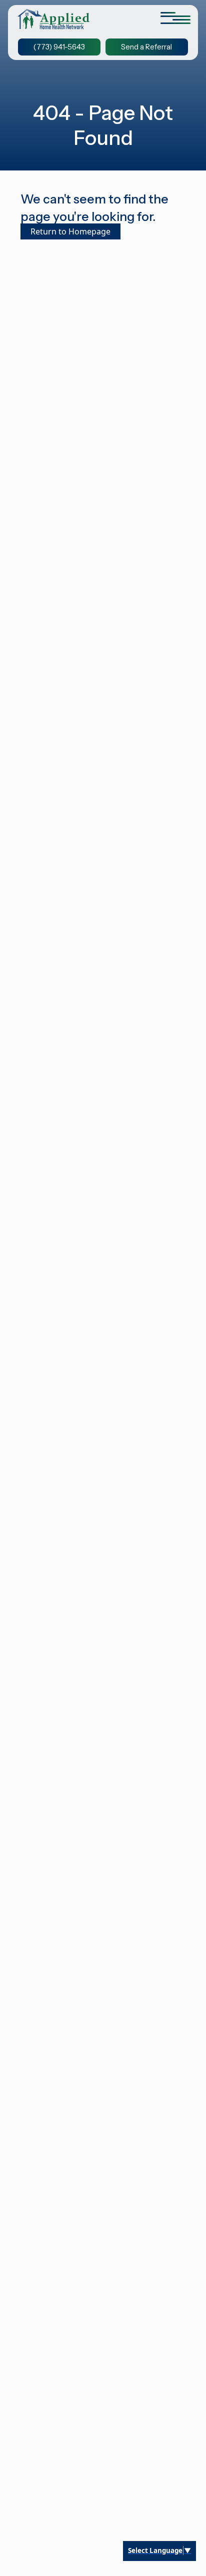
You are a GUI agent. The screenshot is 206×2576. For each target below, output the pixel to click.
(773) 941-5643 (59, 47)
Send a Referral (146, 47)
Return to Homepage (70, 231)
